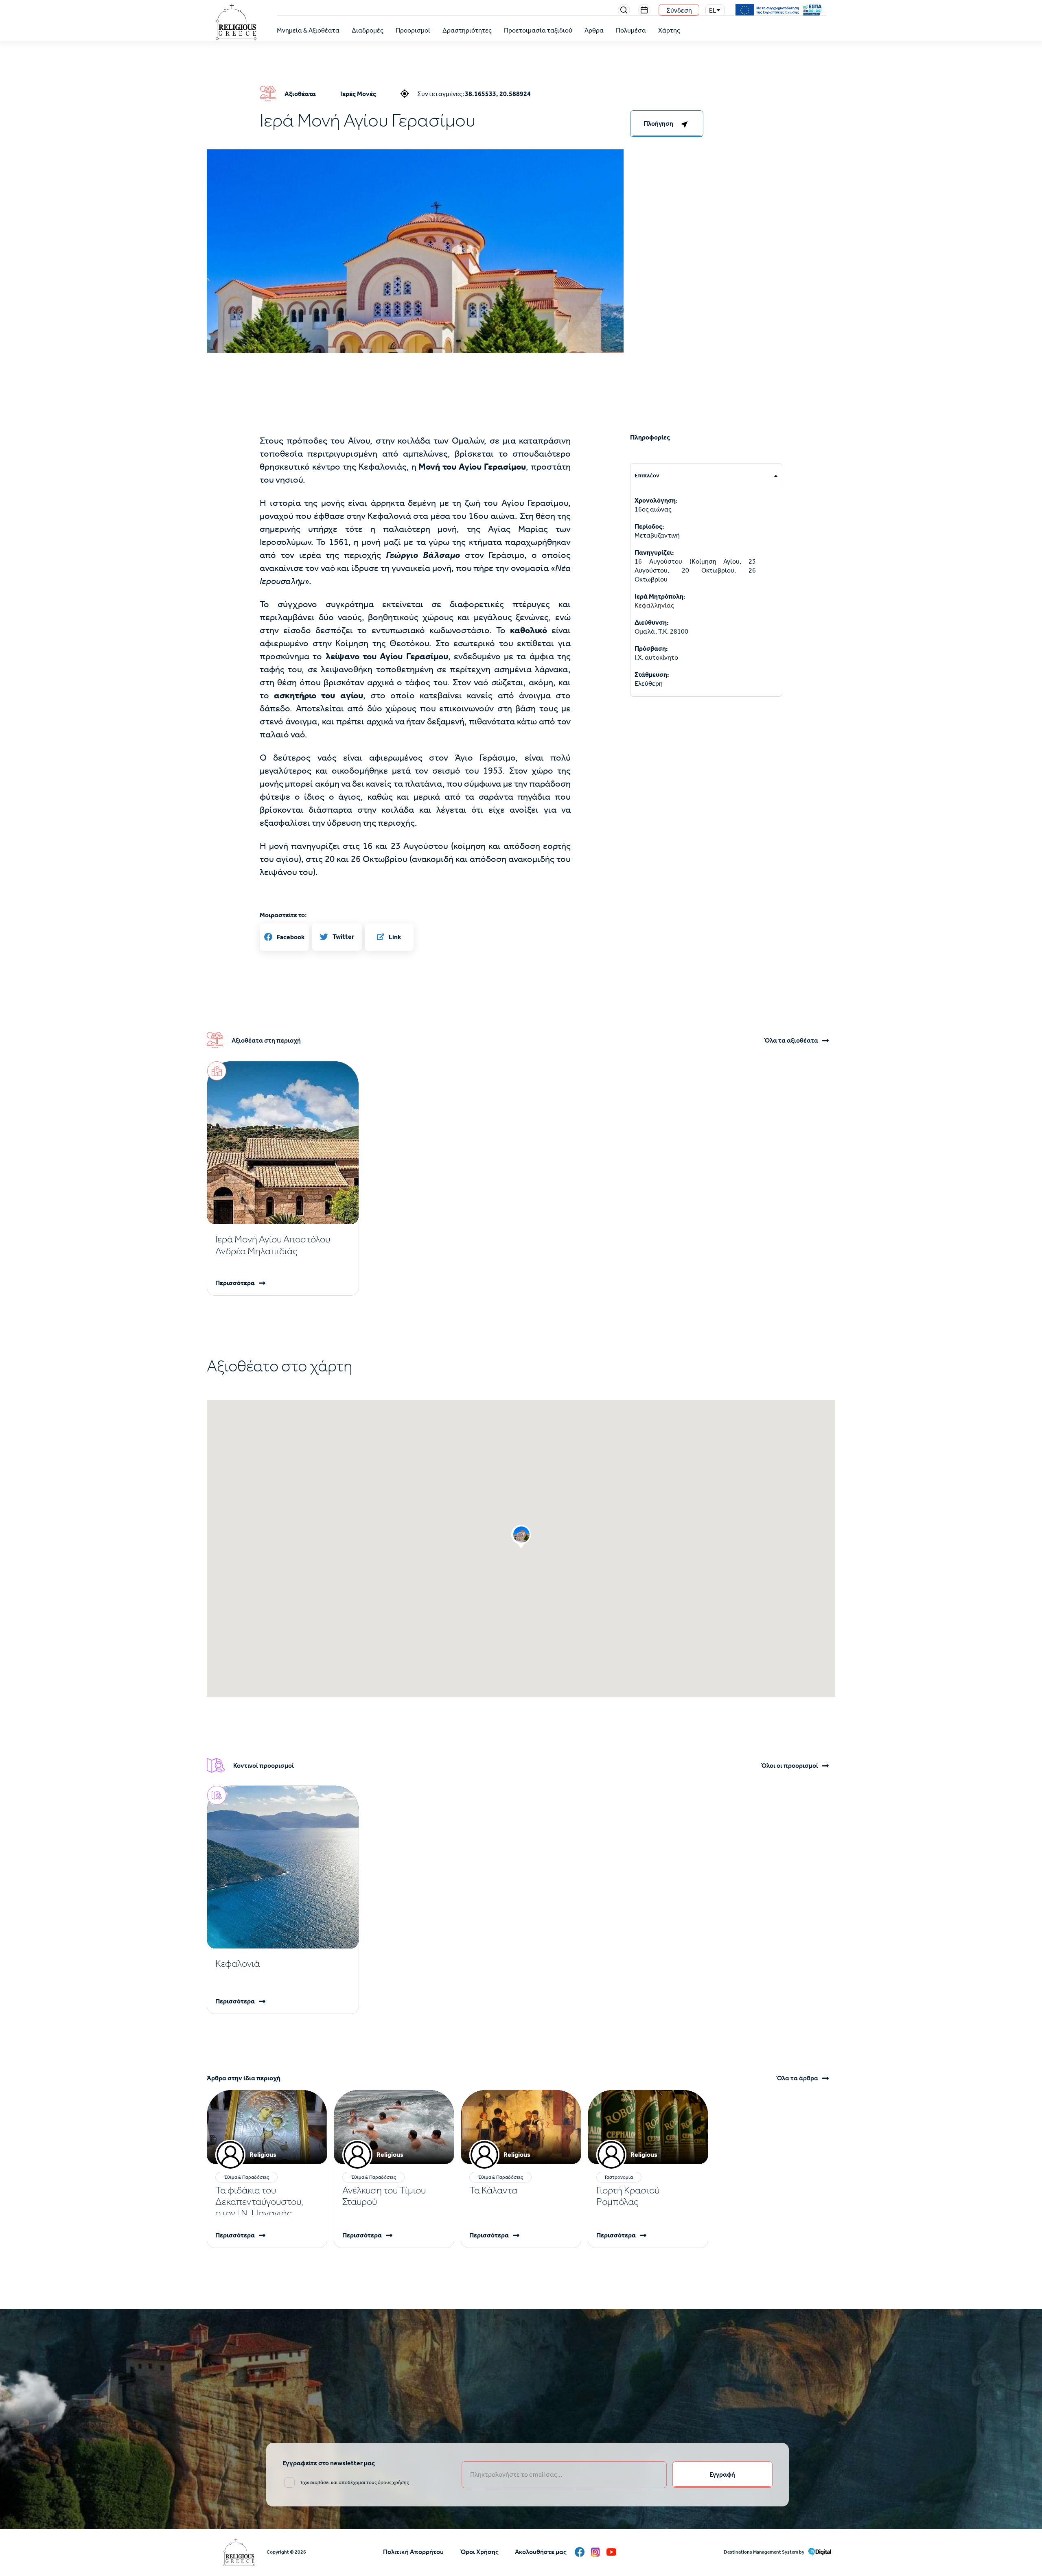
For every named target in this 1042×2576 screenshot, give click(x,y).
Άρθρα (594, 30)
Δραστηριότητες (467, 30)
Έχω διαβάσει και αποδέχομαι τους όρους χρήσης (355, 2482)
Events (644, 10)
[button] (415, 286)
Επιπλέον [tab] (647, 476)
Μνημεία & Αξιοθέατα (308, 30)
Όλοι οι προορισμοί (789, 1766)
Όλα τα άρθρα (797, 2078)
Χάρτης (669, 30)
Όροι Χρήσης (479, 2552)
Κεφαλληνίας (654, 605)
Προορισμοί (413, 30)
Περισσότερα (235, 1283)
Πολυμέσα (631, 30)
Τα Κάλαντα (493, 2190)
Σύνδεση (679, 10)
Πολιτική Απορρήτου (413, 2552)
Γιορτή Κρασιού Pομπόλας (628, 2196)
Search (624, 10)
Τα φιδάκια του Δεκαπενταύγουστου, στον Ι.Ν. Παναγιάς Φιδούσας (259, 2207)
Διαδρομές (368, 30)
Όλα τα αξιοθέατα (791, 1041)
